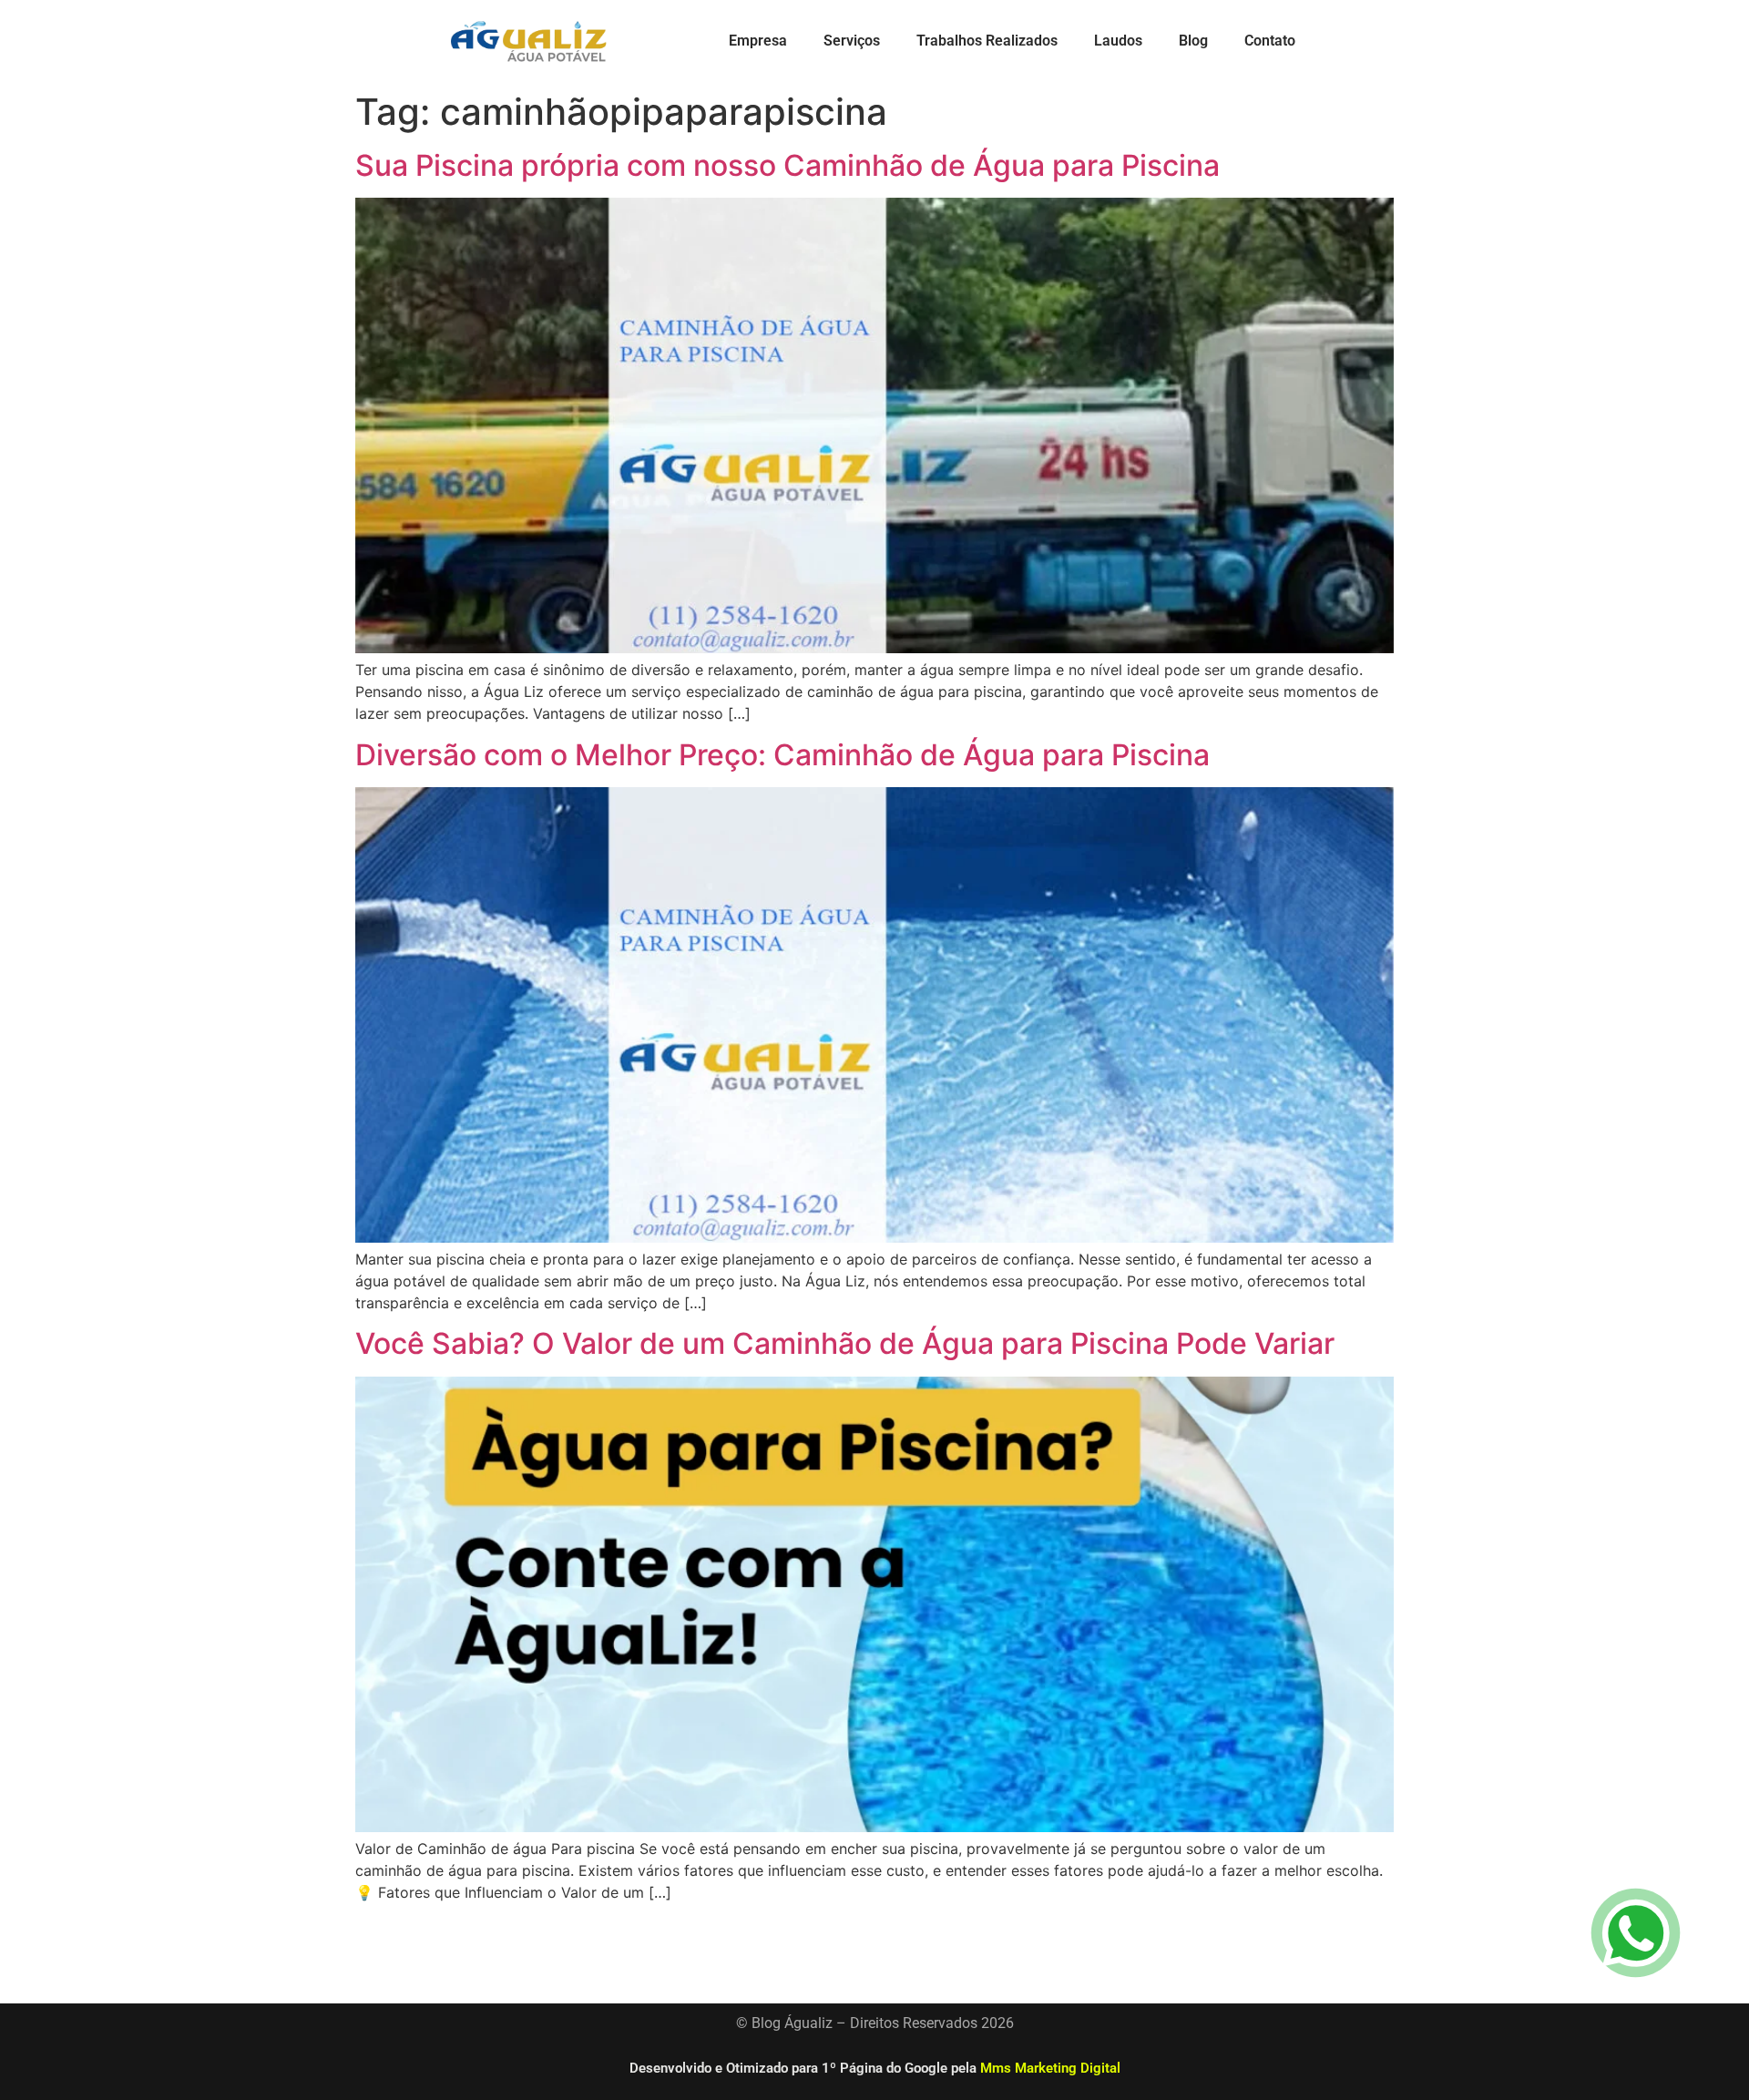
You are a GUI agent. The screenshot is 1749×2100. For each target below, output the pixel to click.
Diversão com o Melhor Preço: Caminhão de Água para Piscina (782, 755)
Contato (1270, 41)
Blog (1193, 41)
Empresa (758, 41)
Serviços (852, 41)
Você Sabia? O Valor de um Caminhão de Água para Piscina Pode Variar (845, 1343)
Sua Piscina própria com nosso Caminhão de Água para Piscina (788, 165)
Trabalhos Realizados (987, 41)
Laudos (1118, 41)
